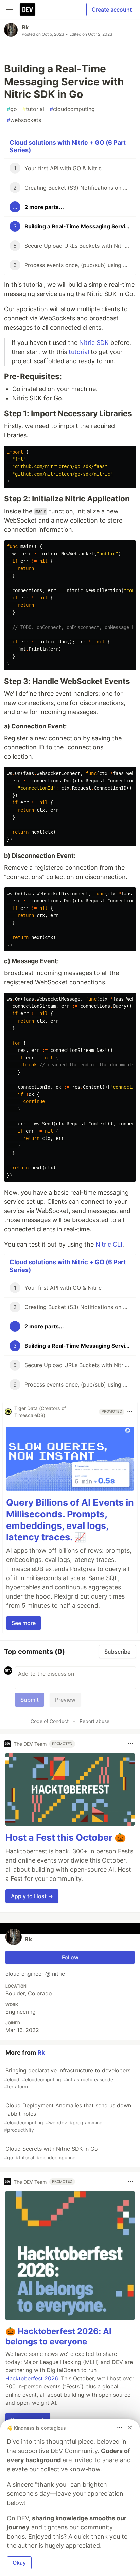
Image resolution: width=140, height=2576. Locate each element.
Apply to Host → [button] (32, 1896)
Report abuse (94, 1721)
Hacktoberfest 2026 (32, 2378)
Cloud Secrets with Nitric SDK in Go (51, 2153)
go (12, 109)
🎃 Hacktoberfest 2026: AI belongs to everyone (58, 2336)
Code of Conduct (50, 1721)
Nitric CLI (109, 1244)
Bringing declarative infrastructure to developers (67, 2078)
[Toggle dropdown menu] (130, 1412)
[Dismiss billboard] (130, 2428)
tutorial (33, 109)
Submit (30, 1700)
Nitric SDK (94, 343)
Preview (65, 1700)
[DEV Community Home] (28, 10)
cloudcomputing (72, 109)
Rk (25, 27)
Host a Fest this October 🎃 (66, 1838)
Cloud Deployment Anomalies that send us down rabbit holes (68, 2117)
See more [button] (24, 1623)
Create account (112, 10)
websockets (24, 120)
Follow (70, 1957)
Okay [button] (19, 2563)
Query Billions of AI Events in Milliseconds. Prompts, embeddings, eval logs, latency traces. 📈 (70, 1520)
